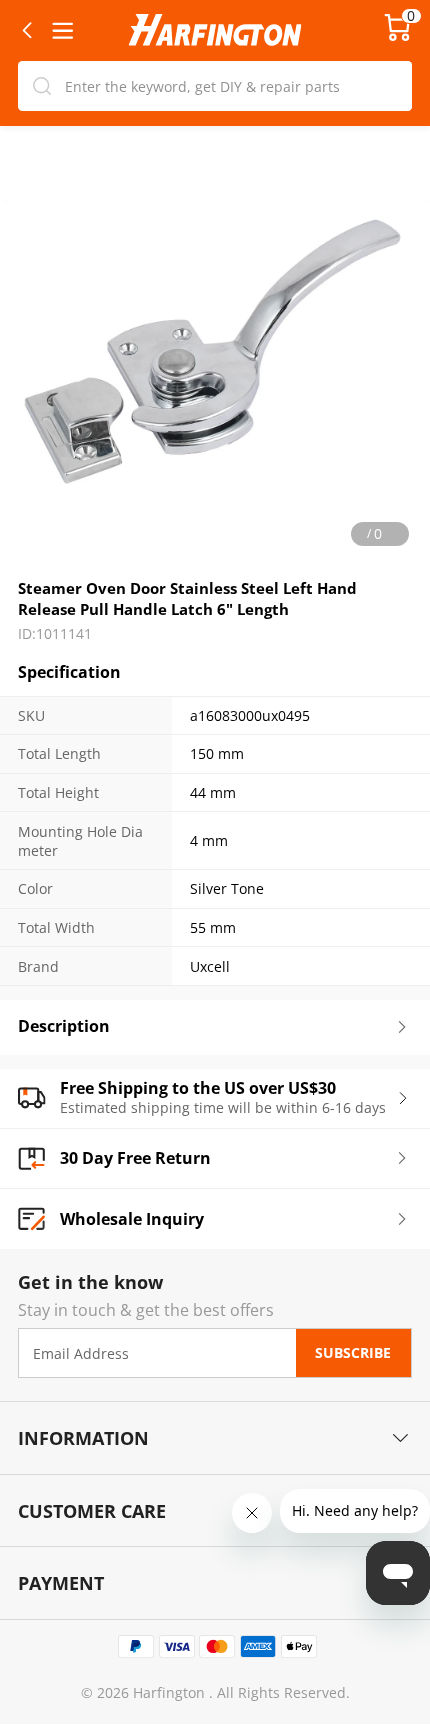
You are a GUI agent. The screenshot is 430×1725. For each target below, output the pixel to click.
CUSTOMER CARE (92, 1510)
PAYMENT (61, 1582)
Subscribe (353, 1353)
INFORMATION (83, 1437)
